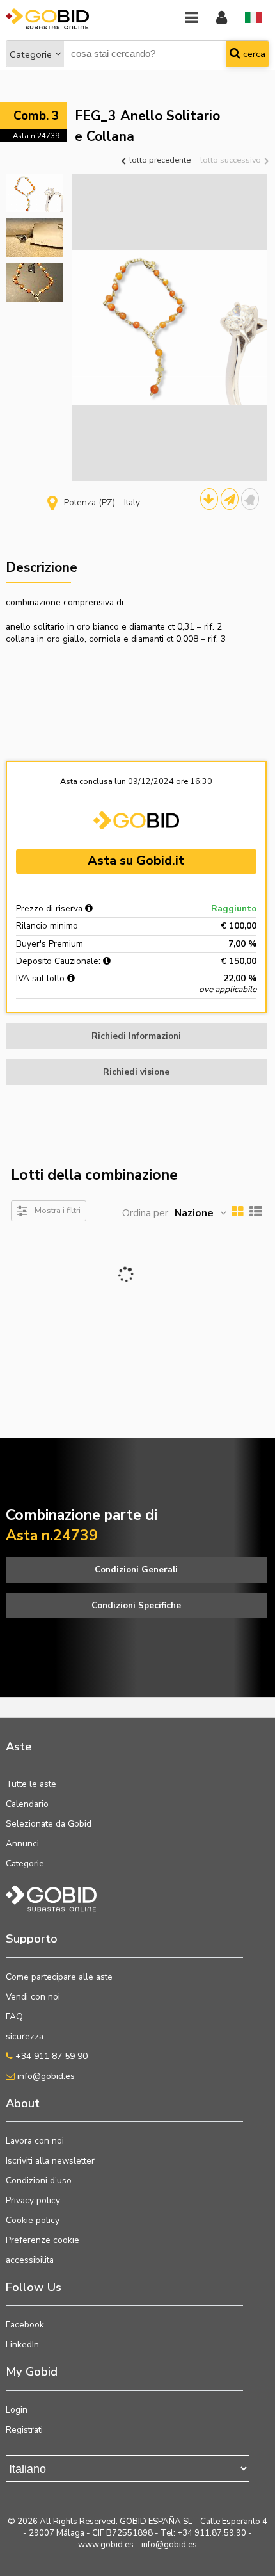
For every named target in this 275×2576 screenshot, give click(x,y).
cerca (253, 54)
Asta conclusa (86, 781)
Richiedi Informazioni (136, 1036)
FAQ (14, 2017)
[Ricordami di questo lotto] (250, 499)
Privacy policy (33, 2200)
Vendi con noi (33, 1997)
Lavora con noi (35, 2141)
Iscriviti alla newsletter (50, 2161)
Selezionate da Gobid (49, 1824)
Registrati (24, 2430)
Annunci (22, 1844)
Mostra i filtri (58, 1210)
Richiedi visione (136, 1072)
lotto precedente (159, 160)
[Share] (230, 499)
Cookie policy (33, 2220)
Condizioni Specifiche (136, 1605)
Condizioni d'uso (39, 2181)
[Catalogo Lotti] (209, 499)
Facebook (25, 2325)
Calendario (27, 1804)
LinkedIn (22, 2344)
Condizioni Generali (136, 1569)
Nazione (194, 1213)
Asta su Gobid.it (136, 860)
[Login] (222, 18)
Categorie (31, 54)
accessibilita (30, 2260)
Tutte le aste (31, 1784)
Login (17, 2410)
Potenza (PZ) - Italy (102, 502)
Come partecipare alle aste (59, 1977)
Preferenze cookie (43, 2240)
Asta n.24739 (36, 136)
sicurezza (25, 2036)
